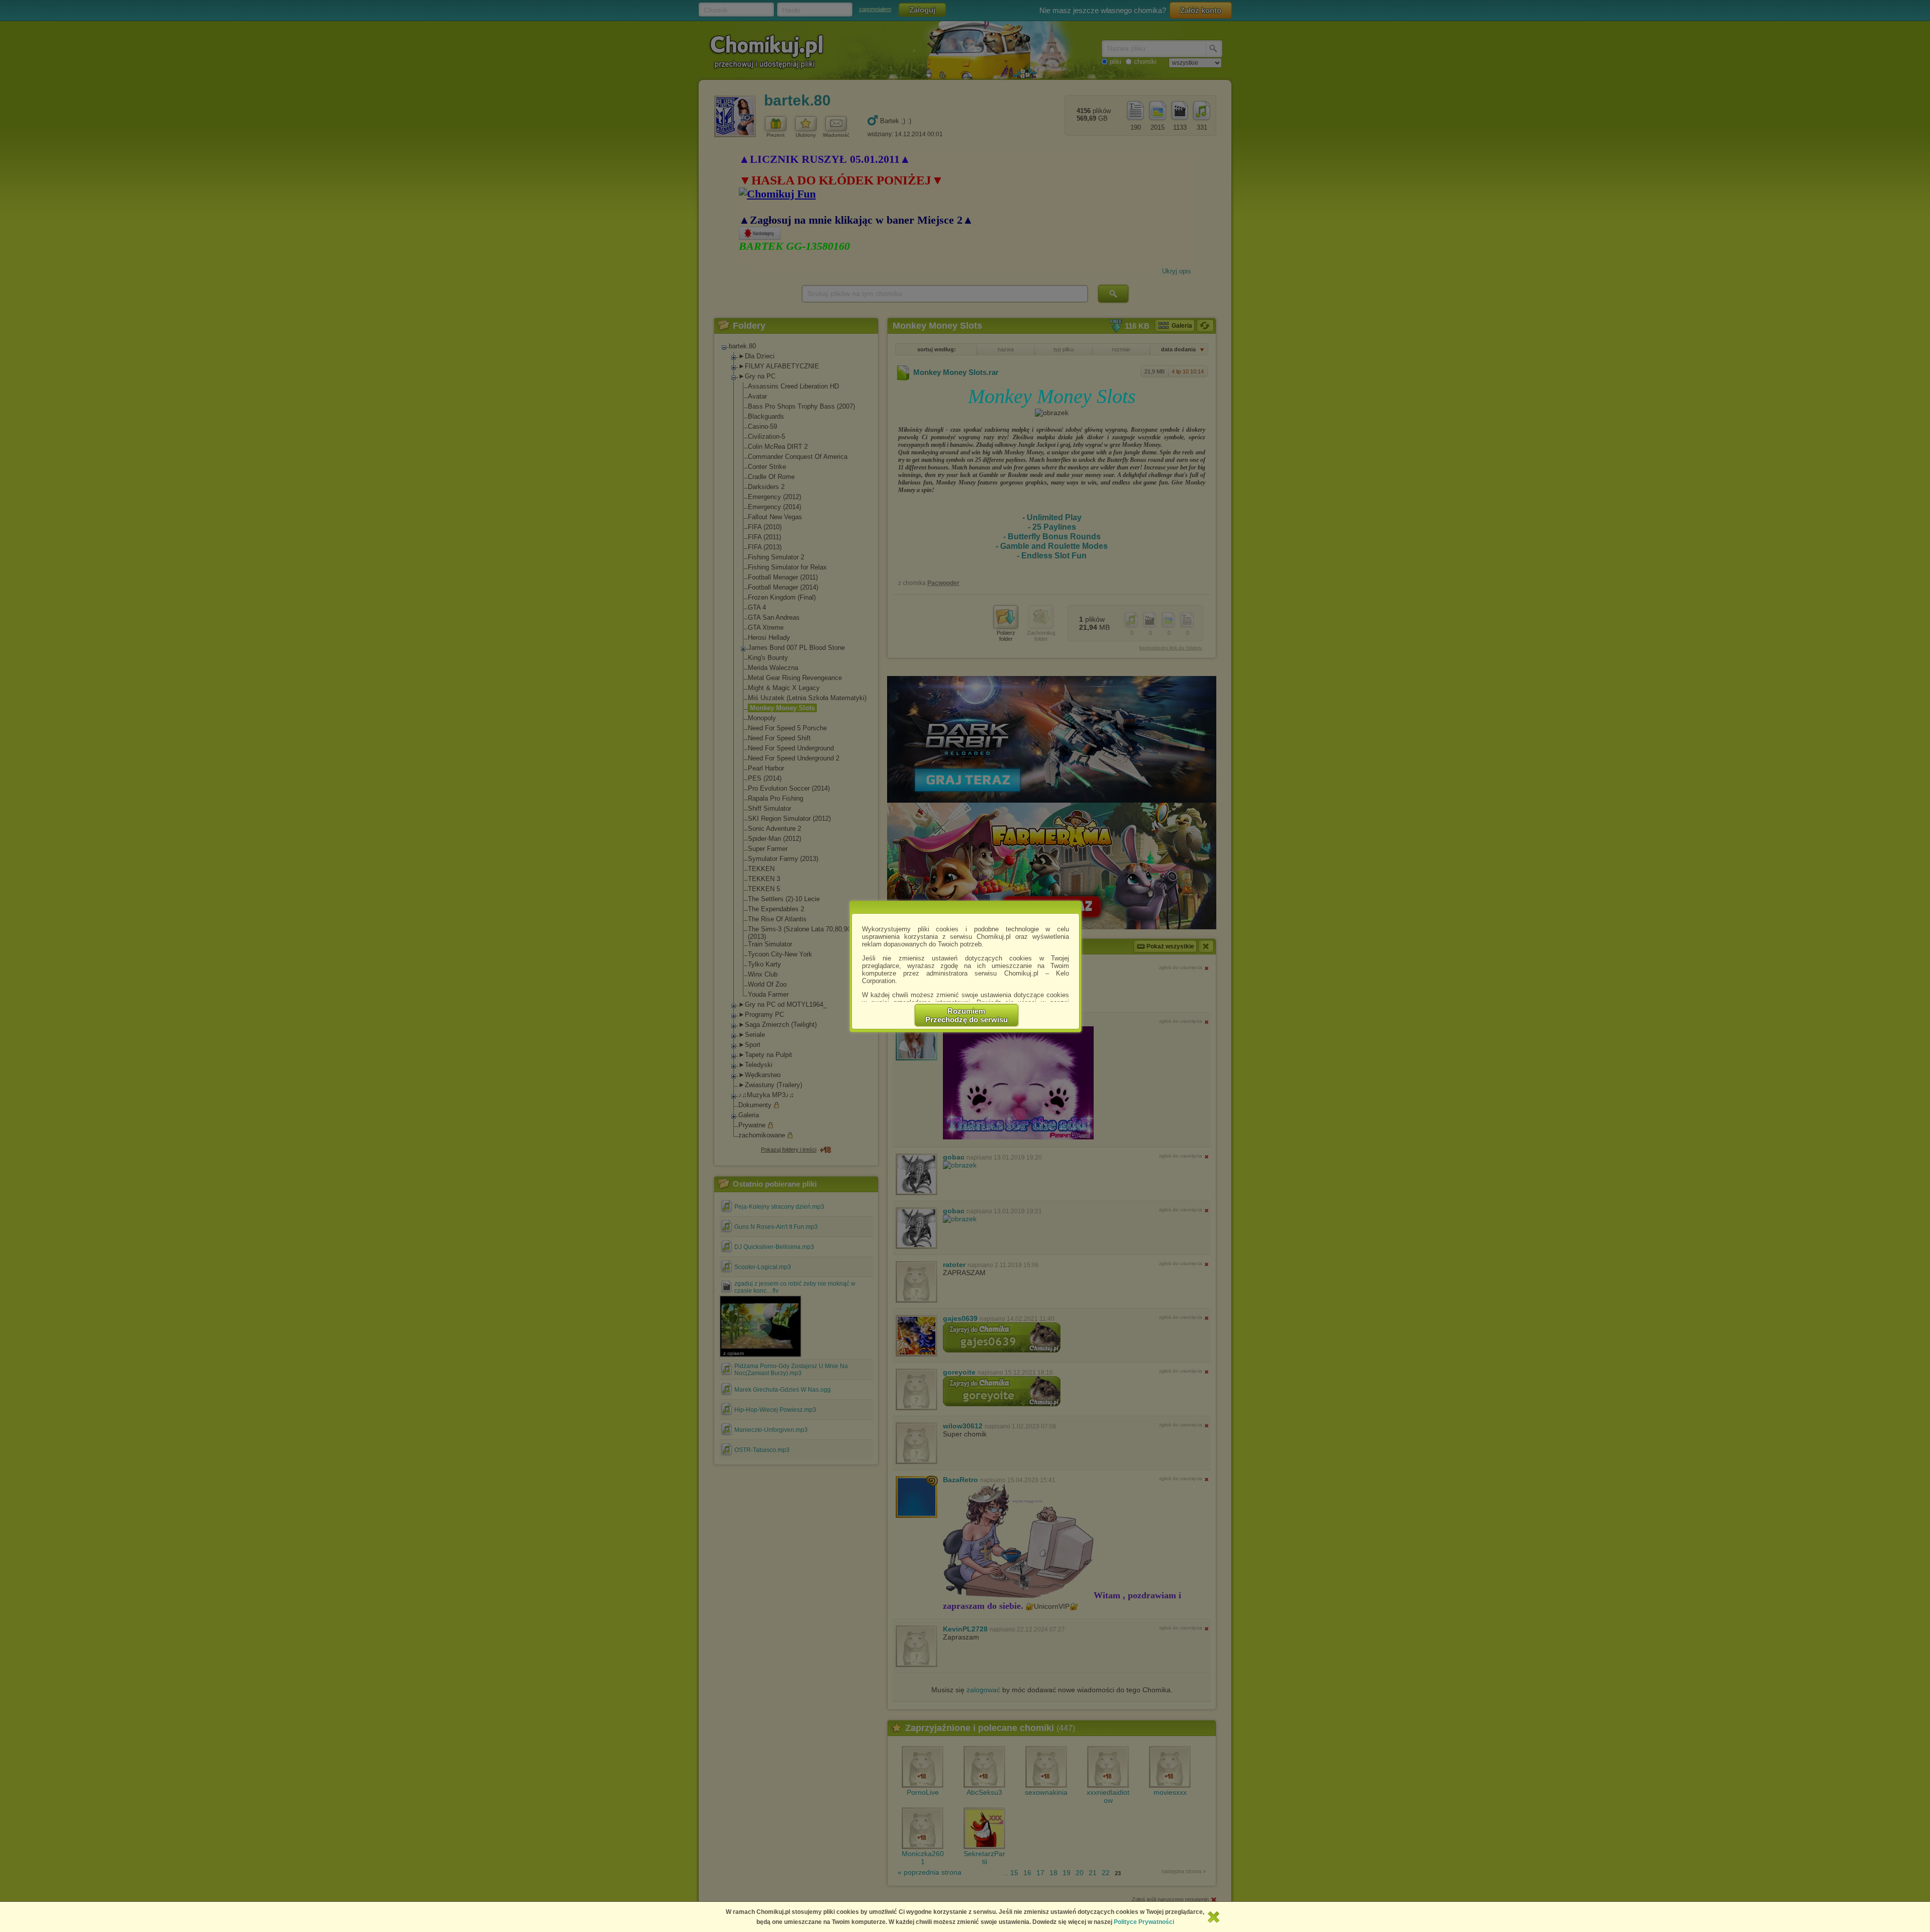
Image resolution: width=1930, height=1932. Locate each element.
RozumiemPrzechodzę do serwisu (967, 1015)
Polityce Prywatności (1144, 1922)
